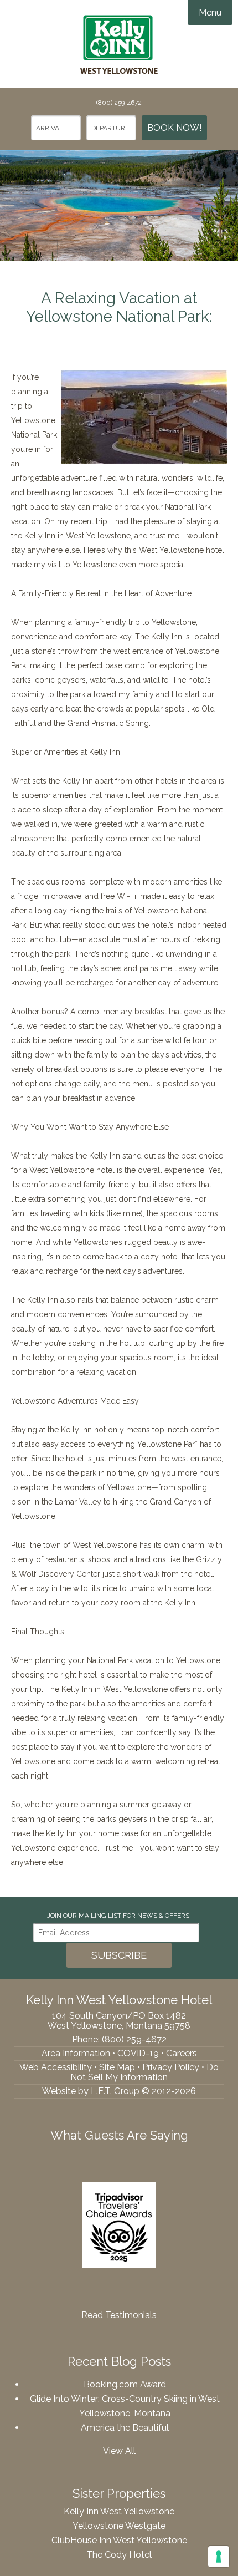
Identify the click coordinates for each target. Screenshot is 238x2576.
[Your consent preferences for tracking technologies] (219, 2557)
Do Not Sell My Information (144, 2072)
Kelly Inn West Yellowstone (119, 44)
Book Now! (174, 128)
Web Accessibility (56, 2067)
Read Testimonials (119, 2315)
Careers (182, 2053)
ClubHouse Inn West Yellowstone (119, 2540)
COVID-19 (138, 2053)
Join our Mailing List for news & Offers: (119, 1916)
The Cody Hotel (119, 2555)
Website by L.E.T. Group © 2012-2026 (119, 2091)
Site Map (117, 2067)
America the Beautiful (125, 2428)
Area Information (76, 2053)
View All (119, 2451)
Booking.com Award (125, 2384)
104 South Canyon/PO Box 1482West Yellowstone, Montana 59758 (119, 2021)
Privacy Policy (171, 2067)
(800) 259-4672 (119, 103)
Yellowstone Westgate (119, 2526)
